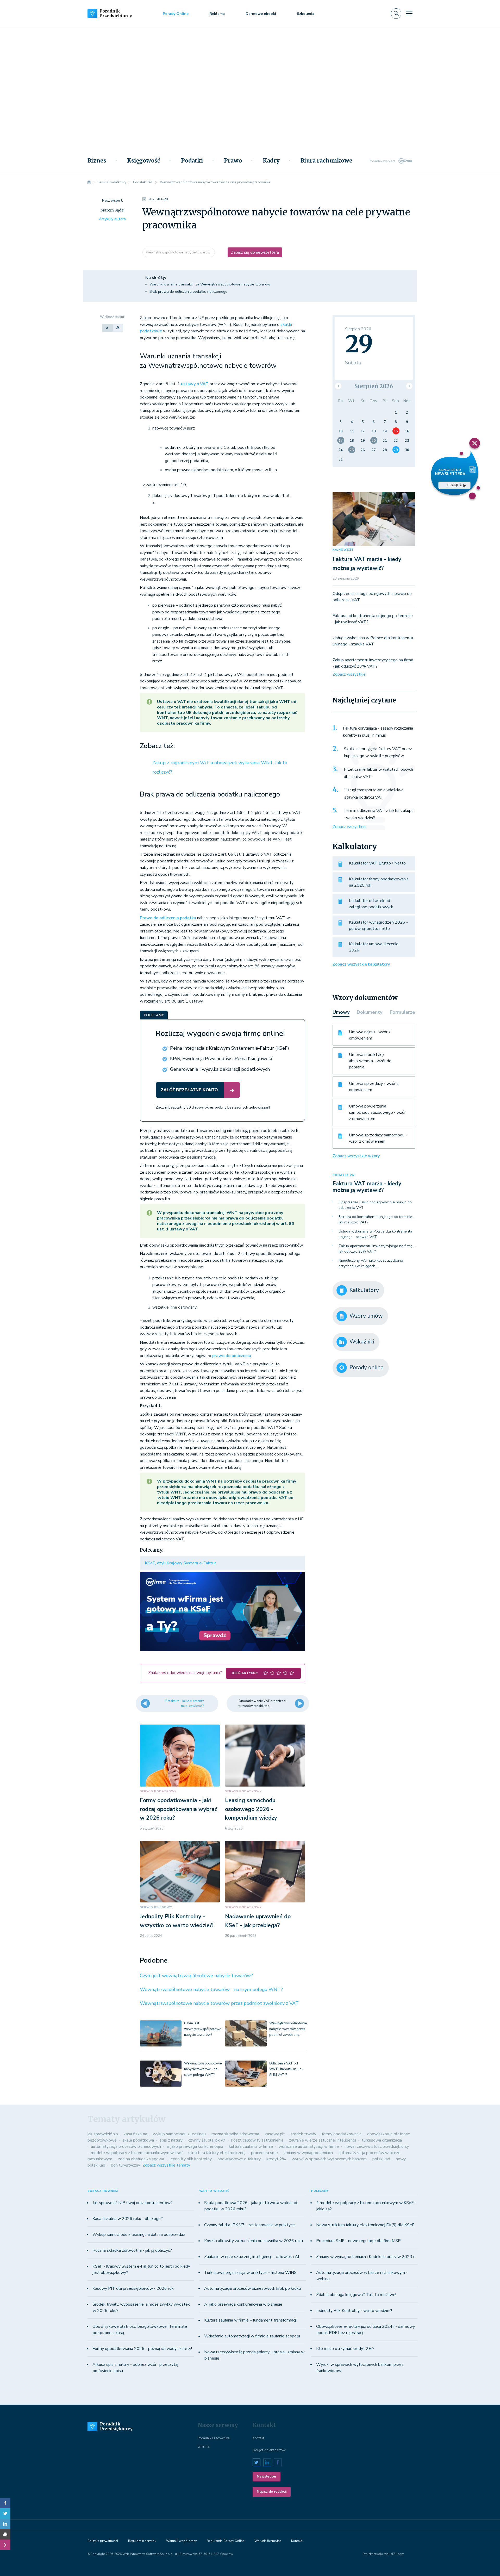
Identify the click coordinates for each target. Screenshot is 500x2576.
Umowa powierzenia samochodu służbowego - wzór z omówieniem (377, 1112)
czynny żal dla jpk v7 (207, 2140)
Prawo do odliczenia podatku (168, 918)
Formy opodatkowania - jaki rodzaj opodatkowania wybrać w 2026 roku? (179, 1809)
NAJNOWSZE (343, 550)
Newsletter (267, 2477)
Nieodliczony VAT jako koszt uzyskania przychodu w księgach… (371, 1263)
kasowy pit (275, 2134)
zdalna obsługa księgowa (141, 2159)
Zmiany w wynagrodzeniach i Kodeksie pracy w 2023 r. (366, 2257)
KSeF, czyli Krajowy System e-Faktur (181, 1563)
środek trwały (303, 2134)
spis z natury (171, 2140)
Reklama (217, 14)
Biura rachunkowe (326, 161)
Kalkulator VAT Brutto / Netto (377, 863)
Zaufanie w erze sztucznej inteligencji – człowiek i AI (252, 2257)
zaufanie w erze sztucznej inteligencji (323, 2140)
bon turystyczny (126, 2165)
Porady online (367, 1367)
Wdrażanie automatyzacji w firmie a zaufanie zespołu (252, 2336)
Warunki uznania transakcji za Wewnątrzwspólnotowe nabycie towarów (210, 284)
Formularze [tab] (402, 1012)
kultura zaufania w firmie (251, 2146)
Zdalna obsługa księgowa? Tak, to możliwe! (356, 2295)
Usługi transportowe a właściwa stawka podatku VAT (374, 794)
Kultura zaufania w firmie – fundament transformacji (250, 2320)
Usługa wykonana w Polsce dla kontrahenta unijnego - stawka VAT (375, 1234)
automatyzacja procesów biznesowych (126, 2146)
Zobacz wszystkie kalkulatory (361, 964)
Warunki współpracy (181, 2541)
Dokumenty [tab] (370, 1012)
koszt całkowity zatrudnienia (257, 2140)
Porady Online (176, 14)
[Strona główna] (89, 182)
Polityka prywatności (103, 2541)
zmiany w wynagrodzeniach (308, 2153)
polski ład (381, 2159)
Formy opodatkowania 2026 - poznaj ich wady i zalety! (142, 2349)
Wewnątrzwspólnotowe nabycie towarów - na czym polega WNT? (211, 1989)
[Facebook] (5, 2503)
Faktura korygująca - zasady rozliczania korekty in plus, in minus (378, 732)
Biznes (97, 161)
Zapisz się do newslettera (255, 252)
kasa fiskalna (135, 2134)
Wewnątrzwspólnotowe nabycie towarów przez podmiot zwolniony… (288, 2029)
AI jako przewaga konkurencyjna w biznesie (243, 2304)
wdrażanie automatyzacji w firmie (309, 2146)
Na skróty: (156, 278)
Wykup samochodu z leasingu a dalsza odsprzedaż (139, 2235)
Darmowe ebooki (261, 14)
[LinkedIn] (5, 2524)
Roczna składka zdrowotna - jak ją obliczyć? (132, 2250)
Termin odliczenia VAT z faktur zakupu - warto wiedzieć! (379, 814)
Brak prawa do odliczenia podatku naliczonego (188, 292)
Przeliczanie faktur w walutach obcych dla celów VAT (378, 773)
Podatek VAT (345, 1175)
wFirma (203, 2447)
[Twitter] (5, 2513)
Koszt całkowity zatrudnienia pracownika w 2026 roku (254, 2241)
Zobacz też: (157, 746)
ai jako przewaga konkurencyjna (195, 2146)
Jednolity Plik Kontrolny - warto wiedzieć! (354, 2311)
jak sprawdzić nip (103, 2134)
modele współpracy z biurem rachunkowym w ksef (137, 2153)
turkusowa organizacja (382, 2140)
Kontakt (258, 2438)
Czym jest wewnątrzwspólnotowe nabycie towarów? (196, 1976)
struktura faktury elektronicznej (217, 2153)
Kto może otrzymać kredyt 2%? (345, 2349)
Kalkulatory (364, 1290)
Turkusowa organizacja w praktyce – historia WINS (250, 2273)
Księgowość (144, 161)
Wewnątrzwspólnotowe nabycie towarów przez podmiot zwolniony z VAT (219, 2003)
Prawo (233, 161)
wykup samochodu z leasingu (179, 2134)
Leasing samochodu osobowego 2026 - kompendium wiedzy (251, 1809)
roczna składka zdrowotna (235, 2134)
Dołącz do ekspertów (269, 2450)
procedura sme (264, 2153)
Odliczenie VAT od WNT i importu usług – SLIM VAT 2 (287, 2069)
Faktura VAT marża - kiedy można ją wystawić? (367, 1187)
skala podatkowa (138, 2140)
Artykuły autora (112, 219)
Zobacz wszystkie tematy (166, 2165)
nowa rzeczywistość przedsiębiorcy (377, 2146)
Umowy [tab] (341, 1012)
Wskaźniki (362, 1342)
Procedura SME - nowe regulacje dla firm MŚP (358, 2241)
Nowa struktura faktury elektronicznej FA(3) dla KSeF (365, 2225)
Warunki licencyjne (268, 2541)
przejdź (454, 485)
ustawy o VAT (195, 384)
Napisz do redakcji (272, 2492)
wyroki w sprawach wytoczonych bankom (329, 2159)
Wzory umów (366, 1316)
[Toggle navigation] (409, 14)
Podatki (192, 161)
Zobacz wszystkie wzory (356, 1156)
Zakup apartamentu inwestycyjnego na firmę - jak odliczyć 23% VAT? (377, 1249)
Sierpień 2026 (374, 386)
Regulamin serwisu (142, 2541)
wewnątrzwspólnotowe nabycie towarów (179, 252)
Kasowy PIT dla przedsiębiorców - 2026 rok (133, 2288)
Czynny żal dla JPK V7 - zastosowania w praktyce (249, 2225)
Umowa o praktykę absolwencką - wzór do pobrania (370, 1061)
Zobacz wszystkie (349, 674)
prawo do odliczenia (232, 1356)
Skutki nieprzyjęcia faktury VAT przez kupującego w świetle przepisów (378, 752)
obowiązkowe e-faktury (239, 2159)
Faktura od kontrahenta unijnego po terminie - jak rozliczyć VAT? (377, 1219)
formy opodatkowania (342, 2134)
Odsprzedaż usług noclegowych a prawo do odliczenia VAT (375, 1205)
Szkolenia (306, 14)
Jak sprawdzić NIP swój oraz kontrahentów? (133, 2203)
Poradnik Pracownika (214, 2438)
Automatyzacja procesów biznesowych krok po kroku (252, 2288)
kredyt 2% (276, 2159)
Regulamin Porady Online (226, 2541)
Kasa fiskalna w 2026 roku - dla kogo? (128, 2219)
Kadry (271, 161)
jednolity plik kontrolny (191, 2159)
